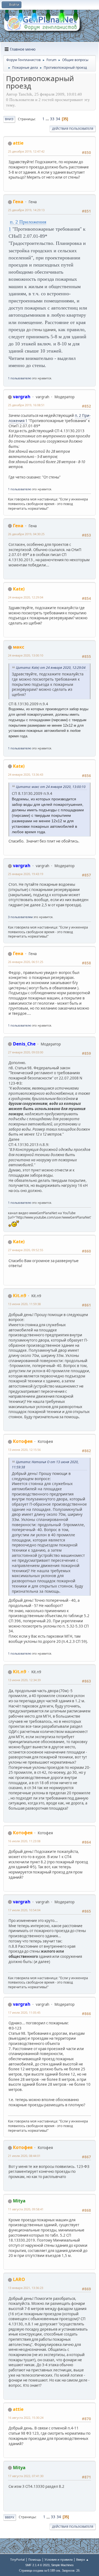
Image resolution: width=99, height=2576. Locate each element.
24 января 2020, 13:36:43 (26, 774)
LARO (19, 2279)
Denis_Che (24, 1044)
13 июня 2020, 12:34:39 (24, 1680)
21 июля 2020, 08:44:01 (24, 2156)
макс (19, 647)
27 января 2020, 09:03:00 (26, 1052)
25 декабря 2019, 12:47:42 (26, 151)
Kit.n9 (20, 1296)
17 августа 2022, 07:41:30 (26, 2476)
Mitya (19, 2201)
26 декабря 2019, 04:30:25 (26, 534)
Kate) (19, 589)
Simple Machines (62, 2565)
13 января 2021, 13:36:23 (26, 2288)
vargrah (22, 397)
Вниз (9, 119)
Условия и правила (59, 2559)
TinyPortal (17, 2559)
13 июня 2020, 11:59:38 (24, 1304)
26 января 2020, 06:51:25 (26, 962)
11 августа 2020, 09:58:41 (26, 2209)
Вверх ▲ (82, 2559)
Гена (18, 202)
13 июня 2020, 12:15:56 (24, 1450)
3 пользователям (20, 917)
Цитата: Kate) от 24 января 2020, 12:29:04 (51, 668)
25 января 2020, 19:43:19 (26, 874)
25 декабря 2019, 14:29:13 (26, 210)
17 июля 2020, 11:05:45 (24, 2012)
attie (18, 143)
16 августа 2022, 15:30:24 (26, 2418)
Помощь (35, 2559)
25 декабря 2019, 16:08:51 (26, 405)
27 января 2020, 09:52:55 (26, 1250)
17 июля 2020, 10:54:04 (24, 1910)
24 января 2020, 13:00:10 (26, 655)
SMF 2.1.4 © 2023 (37, 2565)
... (48, 119)
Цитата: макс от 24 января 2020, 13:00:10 (51, 787)
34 (58, 119)
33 (52, 119)
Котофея (23, 1441)
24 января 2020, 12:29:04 (26, 597)
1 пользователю (20, 378)
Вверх (10, 2517)
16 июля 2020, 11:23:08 (24, 1841)
